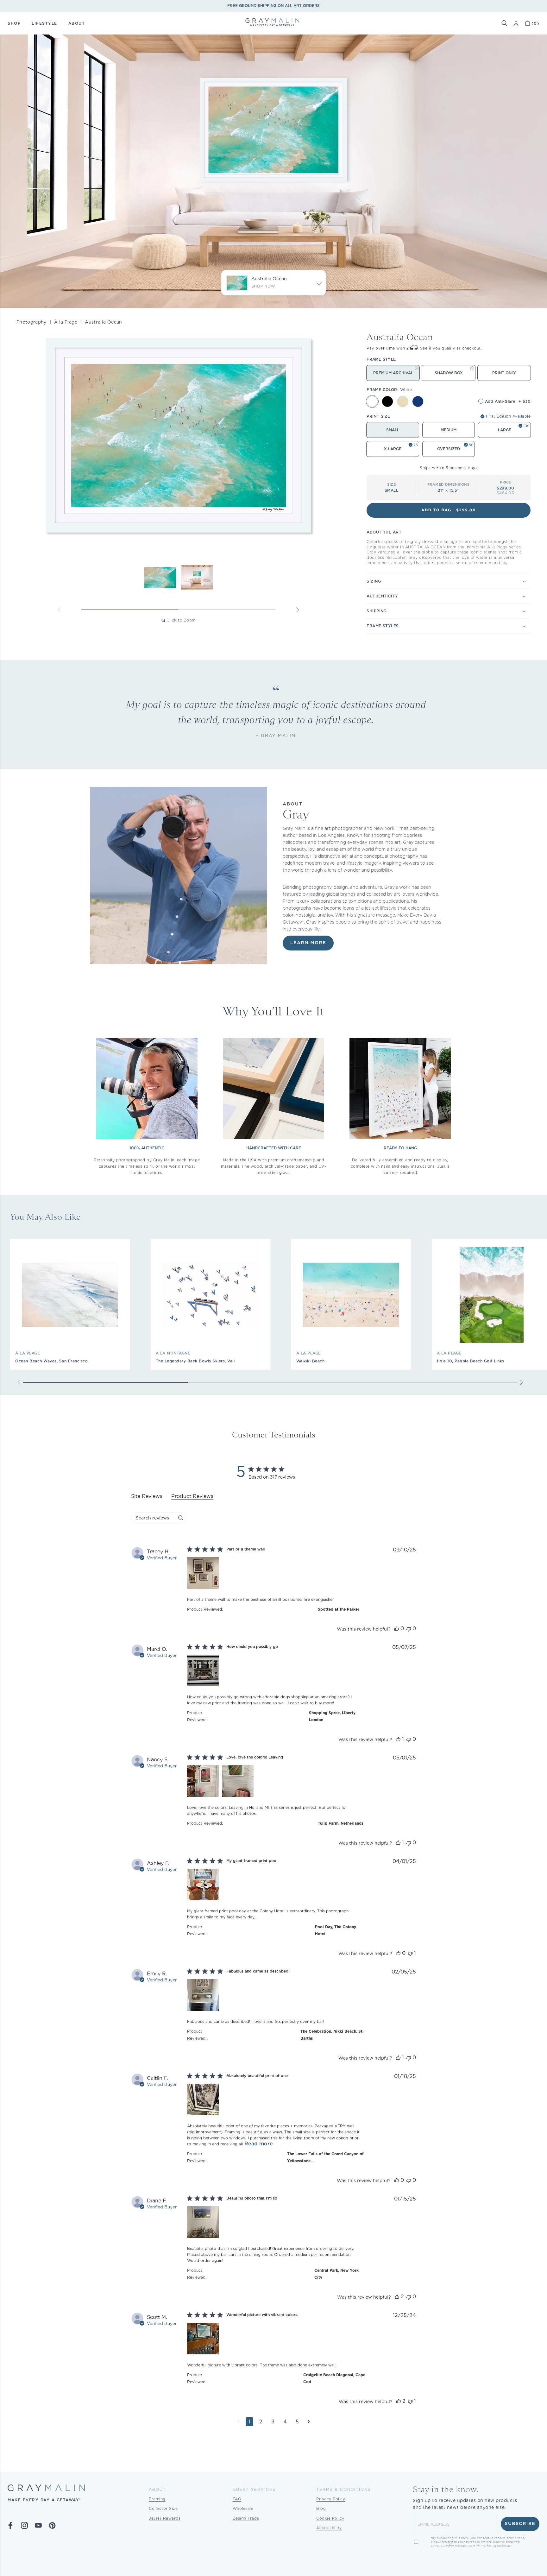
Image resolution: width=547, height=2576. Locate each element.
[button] (505, 23)
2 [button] (261, 2422)
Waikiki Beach (311, 1361)
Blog (321, 2508)
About (157, 2489)
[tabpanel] (273, 1992)
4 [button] (285, 2422)
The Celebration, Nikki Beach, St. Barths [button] (332, 2035)
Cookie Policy (330, 2518)
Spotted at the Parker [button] (339, 1609)
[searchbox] (153, 1518)
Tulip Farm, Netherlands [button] (341, 1823)
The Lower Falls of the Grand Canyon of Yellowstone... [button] (325, 2157)
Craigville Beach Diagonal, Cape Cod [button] (334, 2378)
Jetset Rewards (165, 2518)
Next (298, 610)
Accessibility (329, 2528)
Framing (157, 2499)
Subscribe (520, 2524)
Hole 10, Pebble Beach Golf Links (471, 1361)
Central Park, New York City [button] (336, 2274)
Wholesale (243, 2508)
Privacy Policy (331, 2499)
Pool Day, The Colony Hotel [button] (336, 1930)
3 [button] (273, 2422)
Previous (59, 610)
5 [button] (297, 2422)
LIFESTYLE (44, 23)
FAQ (237, 2499)
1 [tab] (130, 610)
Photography (31, 322)
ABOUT (77, 23)
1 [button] (249, 2422)
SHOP (14, 23)
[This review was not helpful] (409, 1629)
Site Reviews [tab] (147, 1496)
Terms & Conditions (344, 2489)
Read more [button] (259, 2144)
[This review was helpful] (397, 1629)
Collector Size (163, 2508)
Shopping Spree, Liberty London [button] (332, 1716)
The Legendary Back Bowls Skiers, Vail (195, 1361)
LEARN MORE (308, 943)
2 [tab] (227, 610)
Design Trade (246, 2518)
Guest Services (254, 2489)
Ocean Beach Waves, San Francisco (51, 1361)
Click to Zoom (181, 620)
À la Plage (66, 322)
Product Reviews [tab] (192, 1496)
